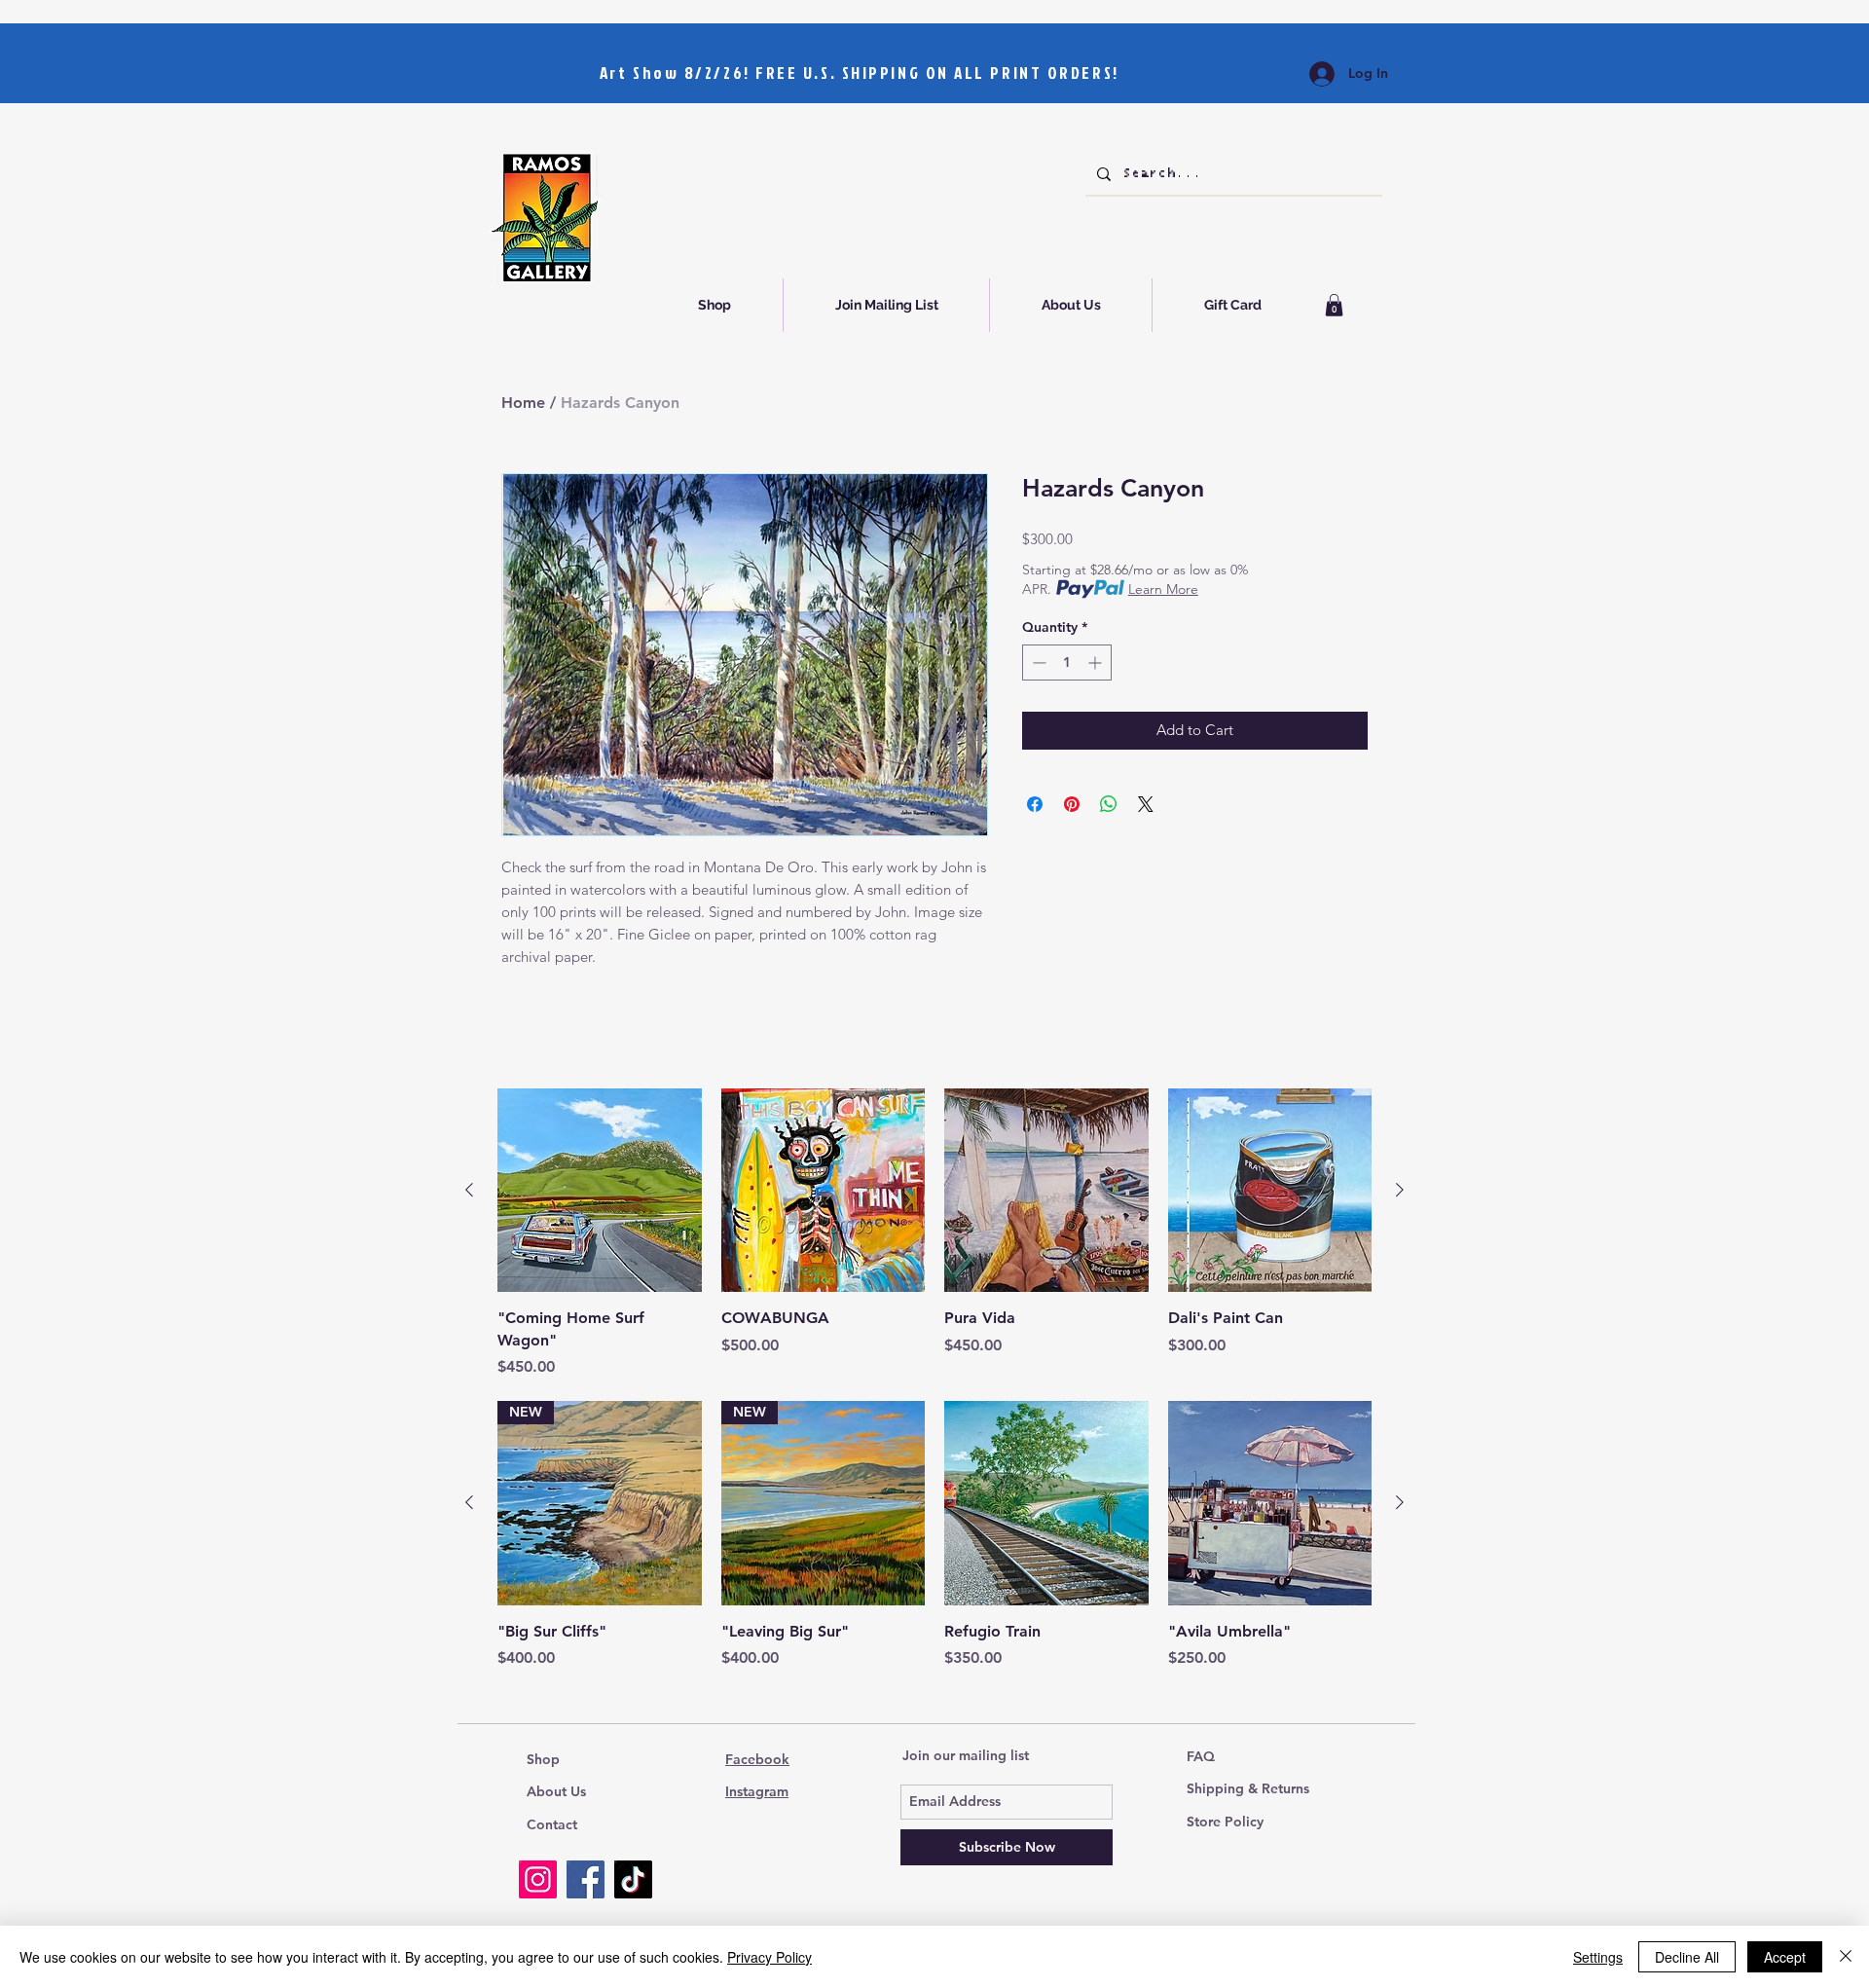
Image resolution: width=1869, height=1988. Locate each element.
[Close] (1846, 1957)
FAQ (1201, 1756)
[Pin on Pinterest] (1072, 804)
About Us (556, 1791)
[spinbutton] (1067, 663)
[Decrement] (1037, 663)
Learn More (1163, 589)
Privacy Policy (770, 1957)
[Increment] (1097, 663)
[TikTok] (633, 1879)
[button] (1334, 305)
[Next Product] (1400, 1190)
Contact (552, 1824)
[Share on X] (1146, 804)
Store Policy (1225, 1822)
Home (523, 403)
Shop (543, 1759)
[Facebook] (586, 1879)
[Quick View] (600, 1191)
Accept (1785, 1957)
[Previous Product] (469, 1190)
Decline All (1687, 1957)
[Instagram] (538, 1879)
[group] (934, 1233)
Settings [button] (1598, 1957)
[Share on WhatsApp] (1109, 804)
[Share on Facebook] (1035, 804)
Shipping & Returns (1248, 1788)
